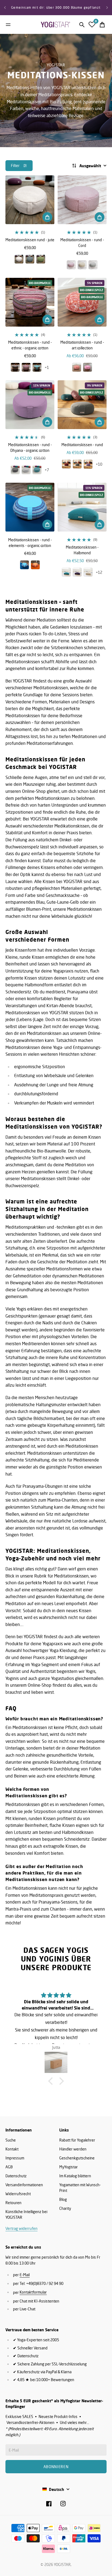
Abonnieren (56, 2537)
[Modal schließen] (101, 2465)
